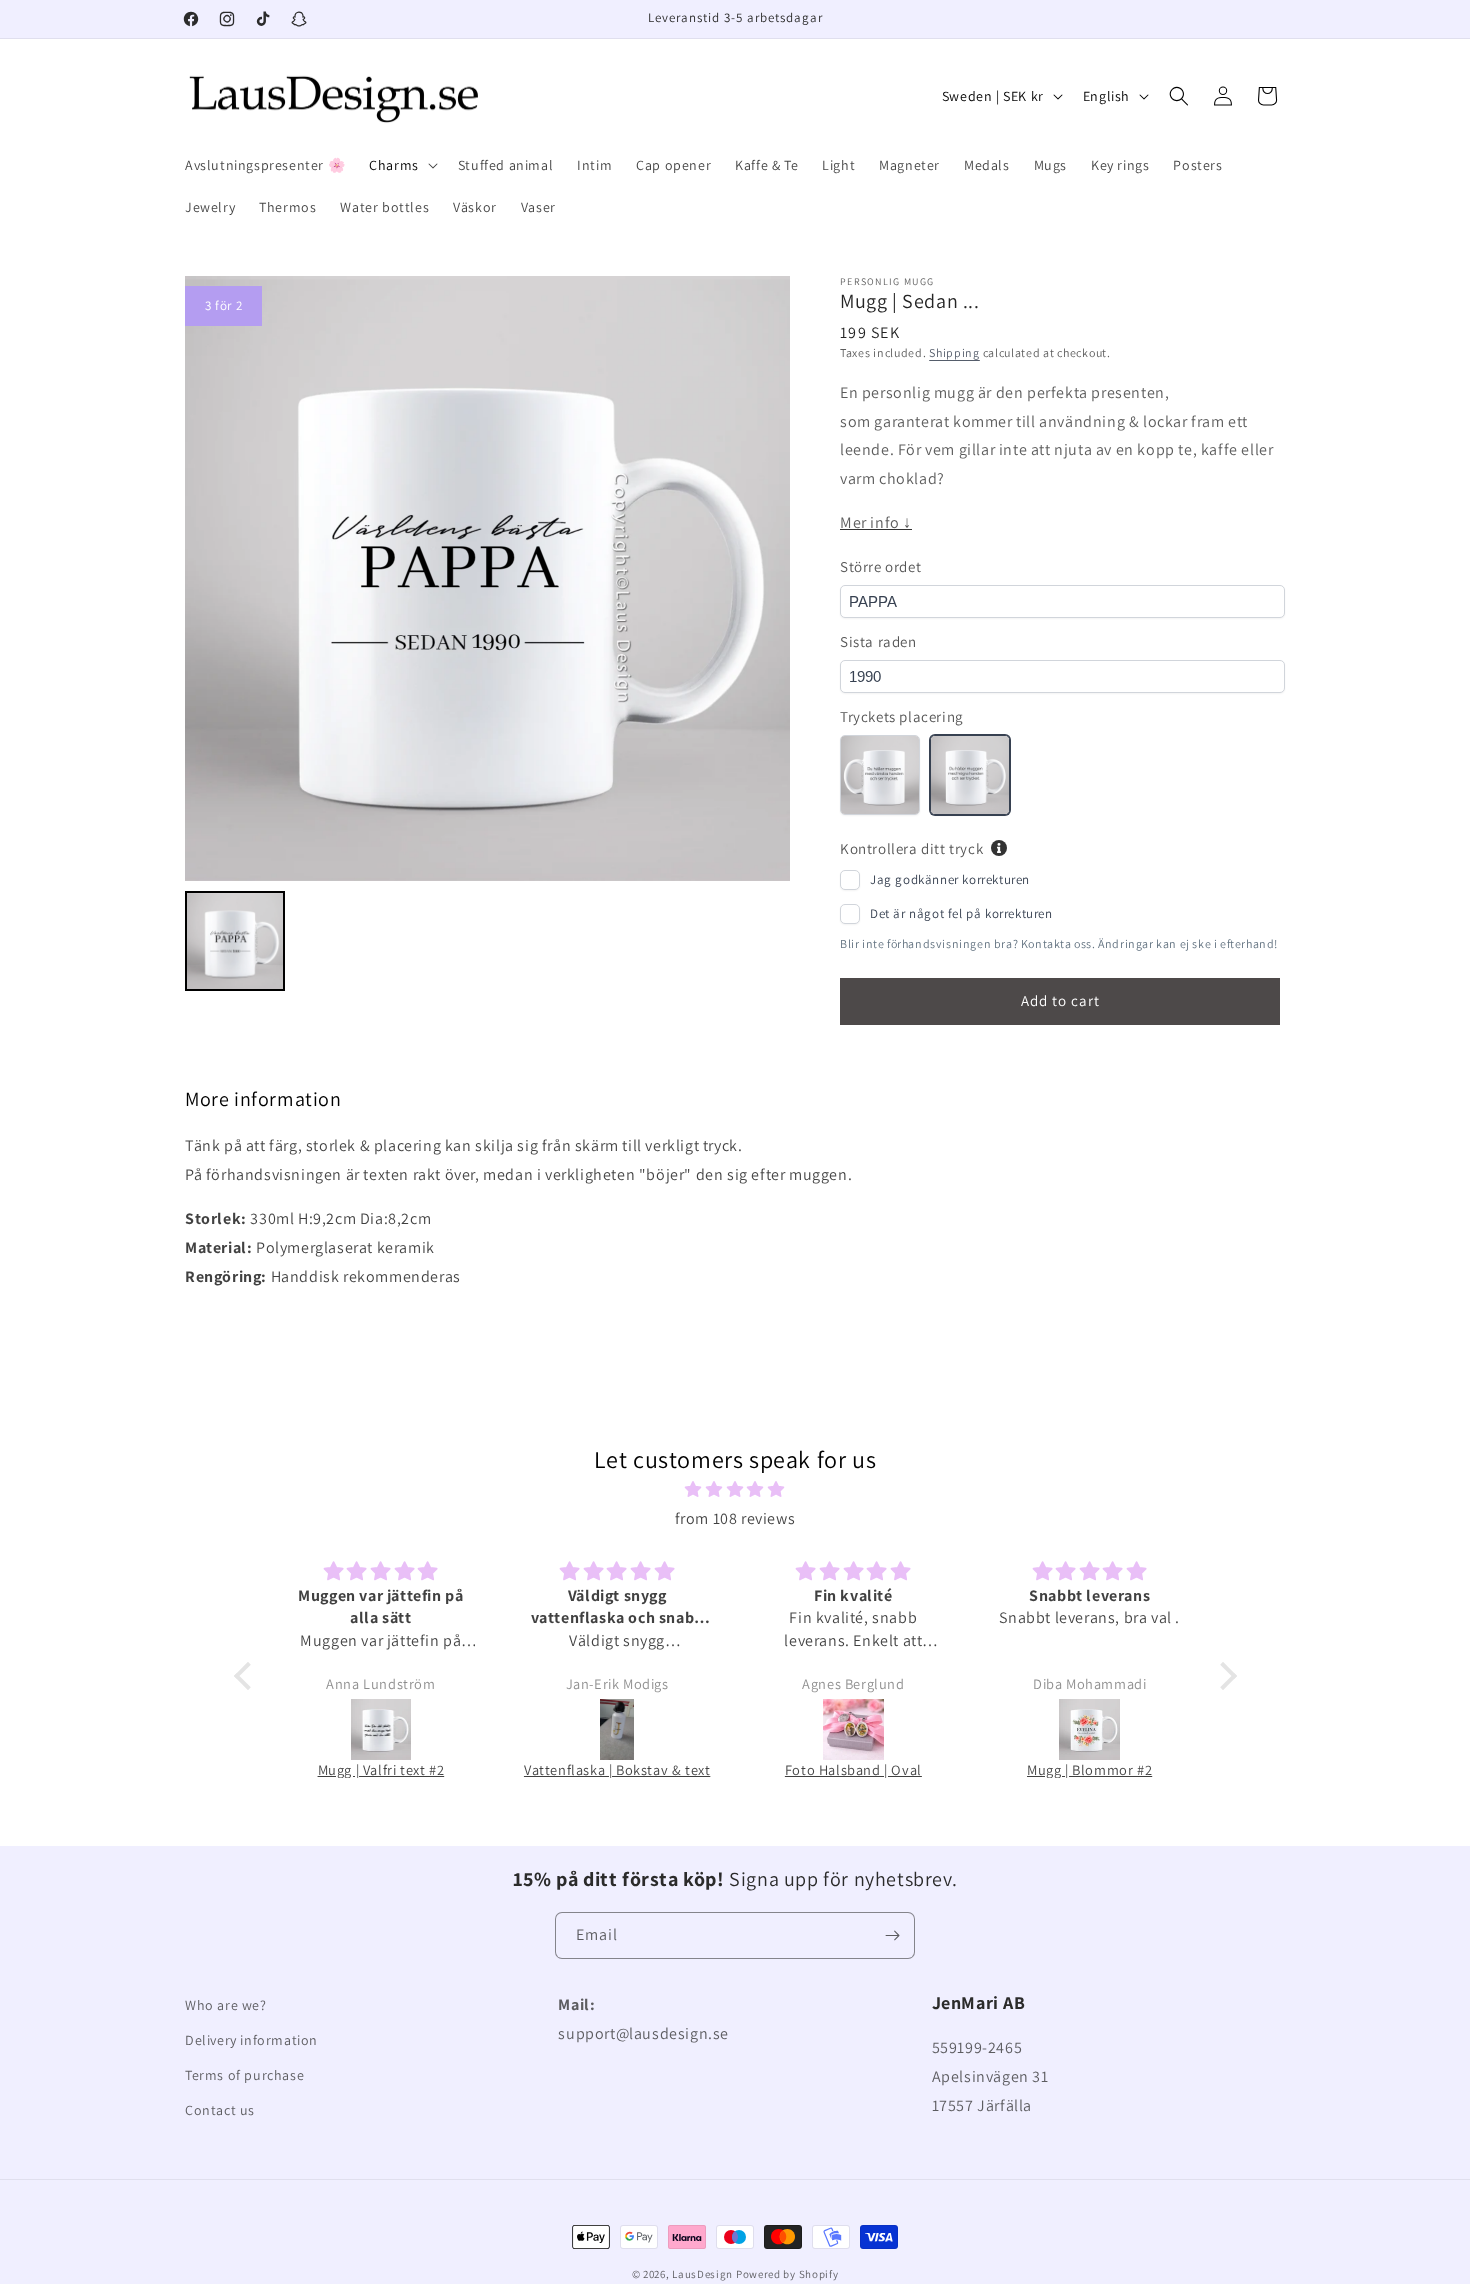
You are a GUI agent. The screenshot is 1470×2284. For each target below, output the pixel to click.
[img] (735, 1490)
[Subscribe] (892, 1935)
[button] (401, 165)
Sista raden (878, 641)
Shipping (954, 352)
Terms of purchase (244, 2075)
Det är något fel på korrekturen (961, 913)
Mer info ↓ (876, 522)
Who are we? (226, 2005)
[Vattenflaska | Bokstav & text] (617, 1729)
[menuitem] (235, 941)
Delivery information (251, 2040)
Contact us (220, 2110)
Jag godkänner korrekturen (950, 879)
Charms (394, 165)
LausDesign (702, 2274)
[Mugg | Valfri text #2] (381, 1729)
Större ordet (880, 566)
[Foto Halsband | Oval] (853, 1729)
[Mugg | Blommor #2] (1090, 1729)
